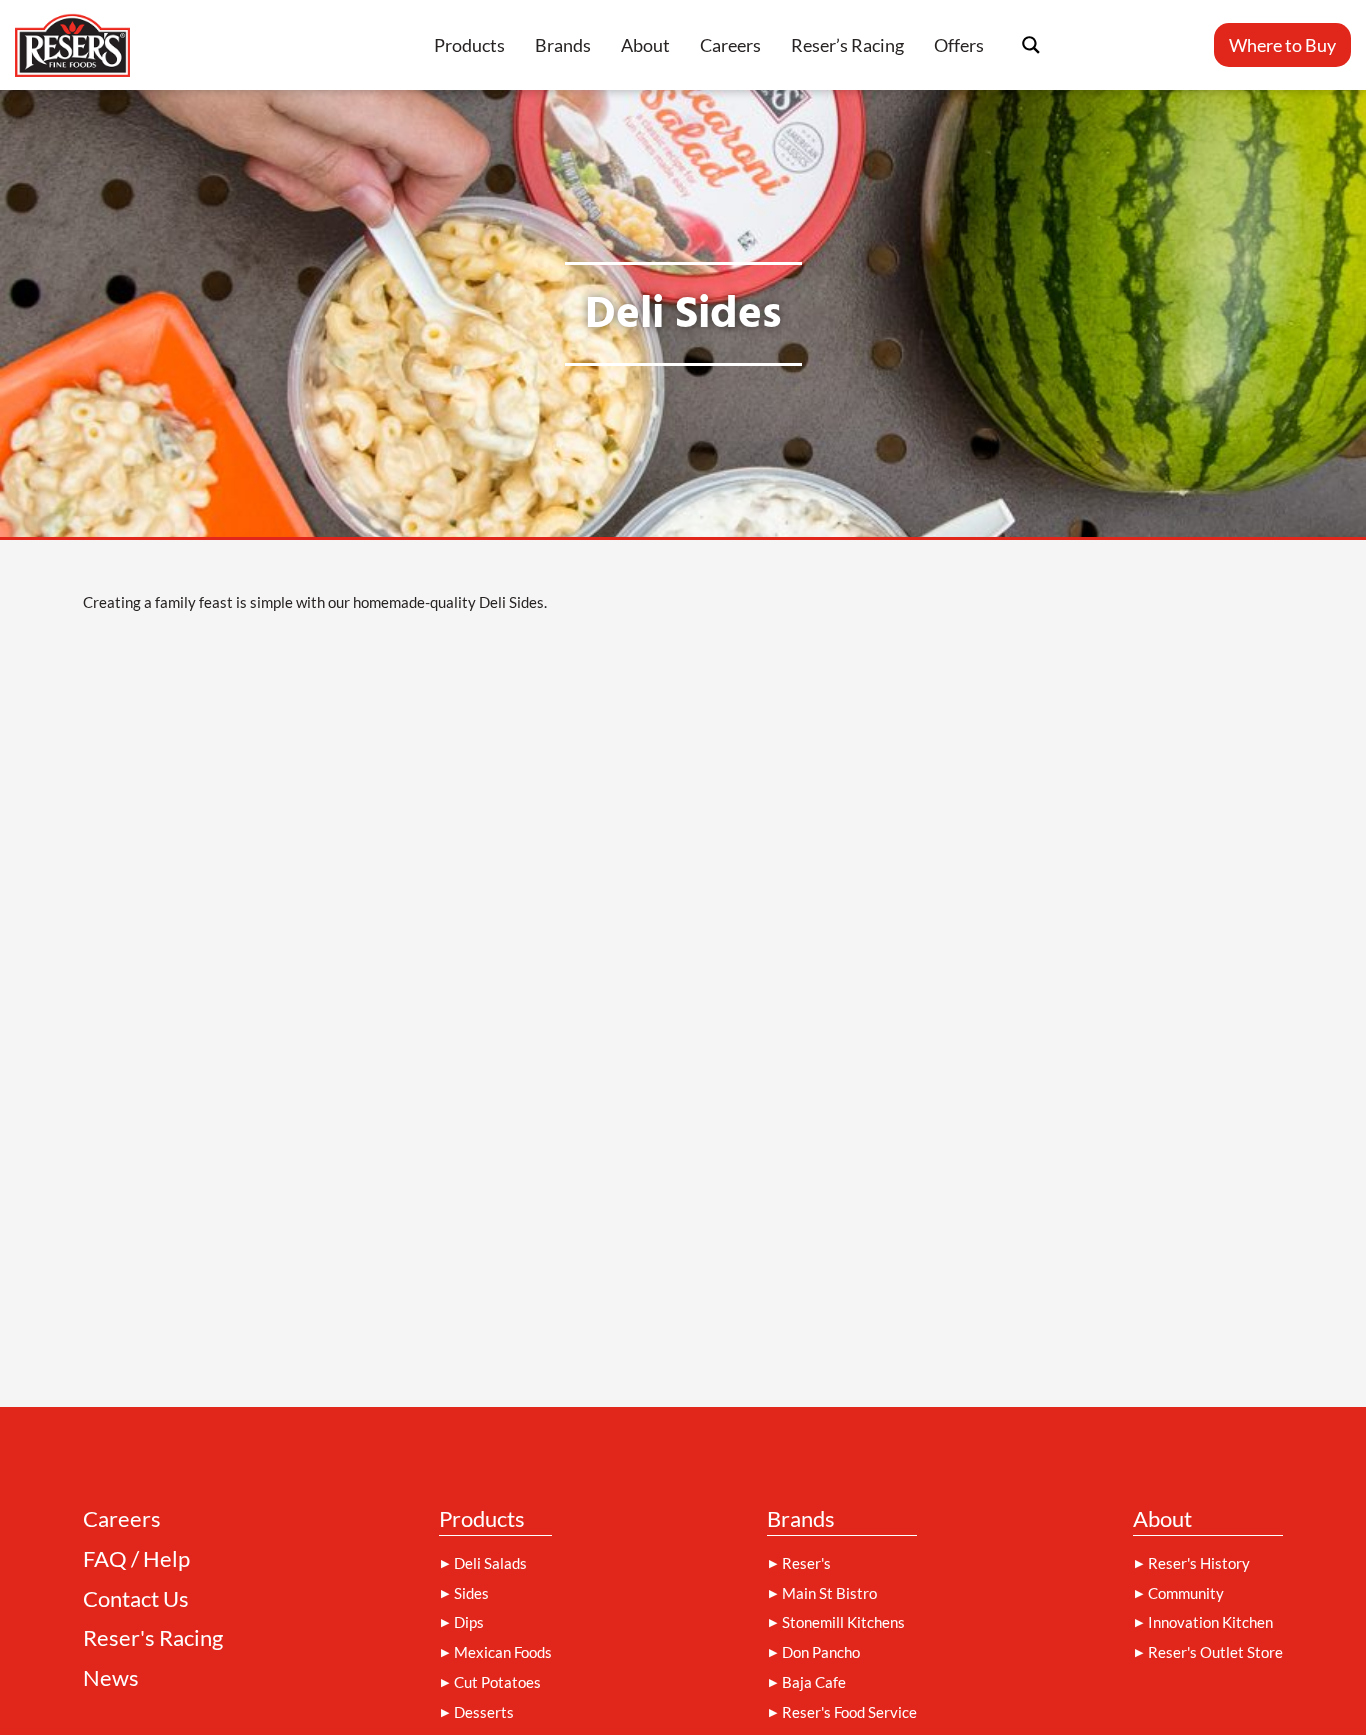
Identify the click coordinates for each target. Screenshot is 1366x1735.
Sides (471, 1593)
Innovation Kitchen (1210, 1622)
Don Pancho (821, 1652)
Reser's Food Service (849, 1712)
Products (469, 45)
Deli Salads (490, 1563)
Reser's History (1199, 1563)
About (645, 45)
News (111, 1678)
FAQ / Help (136, 1559)
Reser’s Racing (847, 45)
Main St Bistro (829, 1593)
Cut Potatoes (497, 1682)
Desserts (484, 1712)
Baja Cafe (814, 1682)
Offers (959, 45)
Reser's (806, 1563)
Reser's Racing (153, 1638)
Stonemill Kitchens (843, 1622)
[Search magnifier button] (1031, 45)
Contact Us (136, 1599)
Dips (469, 1622)
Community (1186, 1593)
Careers (730, 45)
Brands (563, 45)
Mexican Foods (503, 1652)
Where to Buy (1282, 45)
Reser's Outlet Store (1215, 1652)
